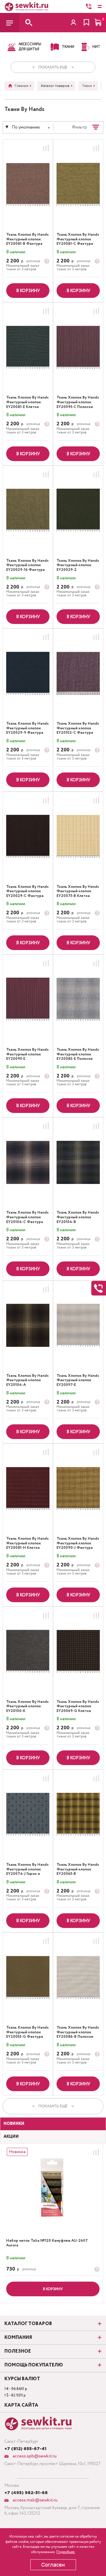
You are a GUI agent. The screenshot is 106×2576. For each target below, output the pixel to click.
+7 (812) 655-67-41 (25, 2449)
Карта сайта (21, 2405)
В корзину (28, 291)
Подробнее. (66, 2552)
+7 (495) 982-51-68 (26, 2493)
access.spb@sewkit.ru (34, 2456)
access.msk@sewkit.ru (34, 2500)
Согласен (53, 2565)
